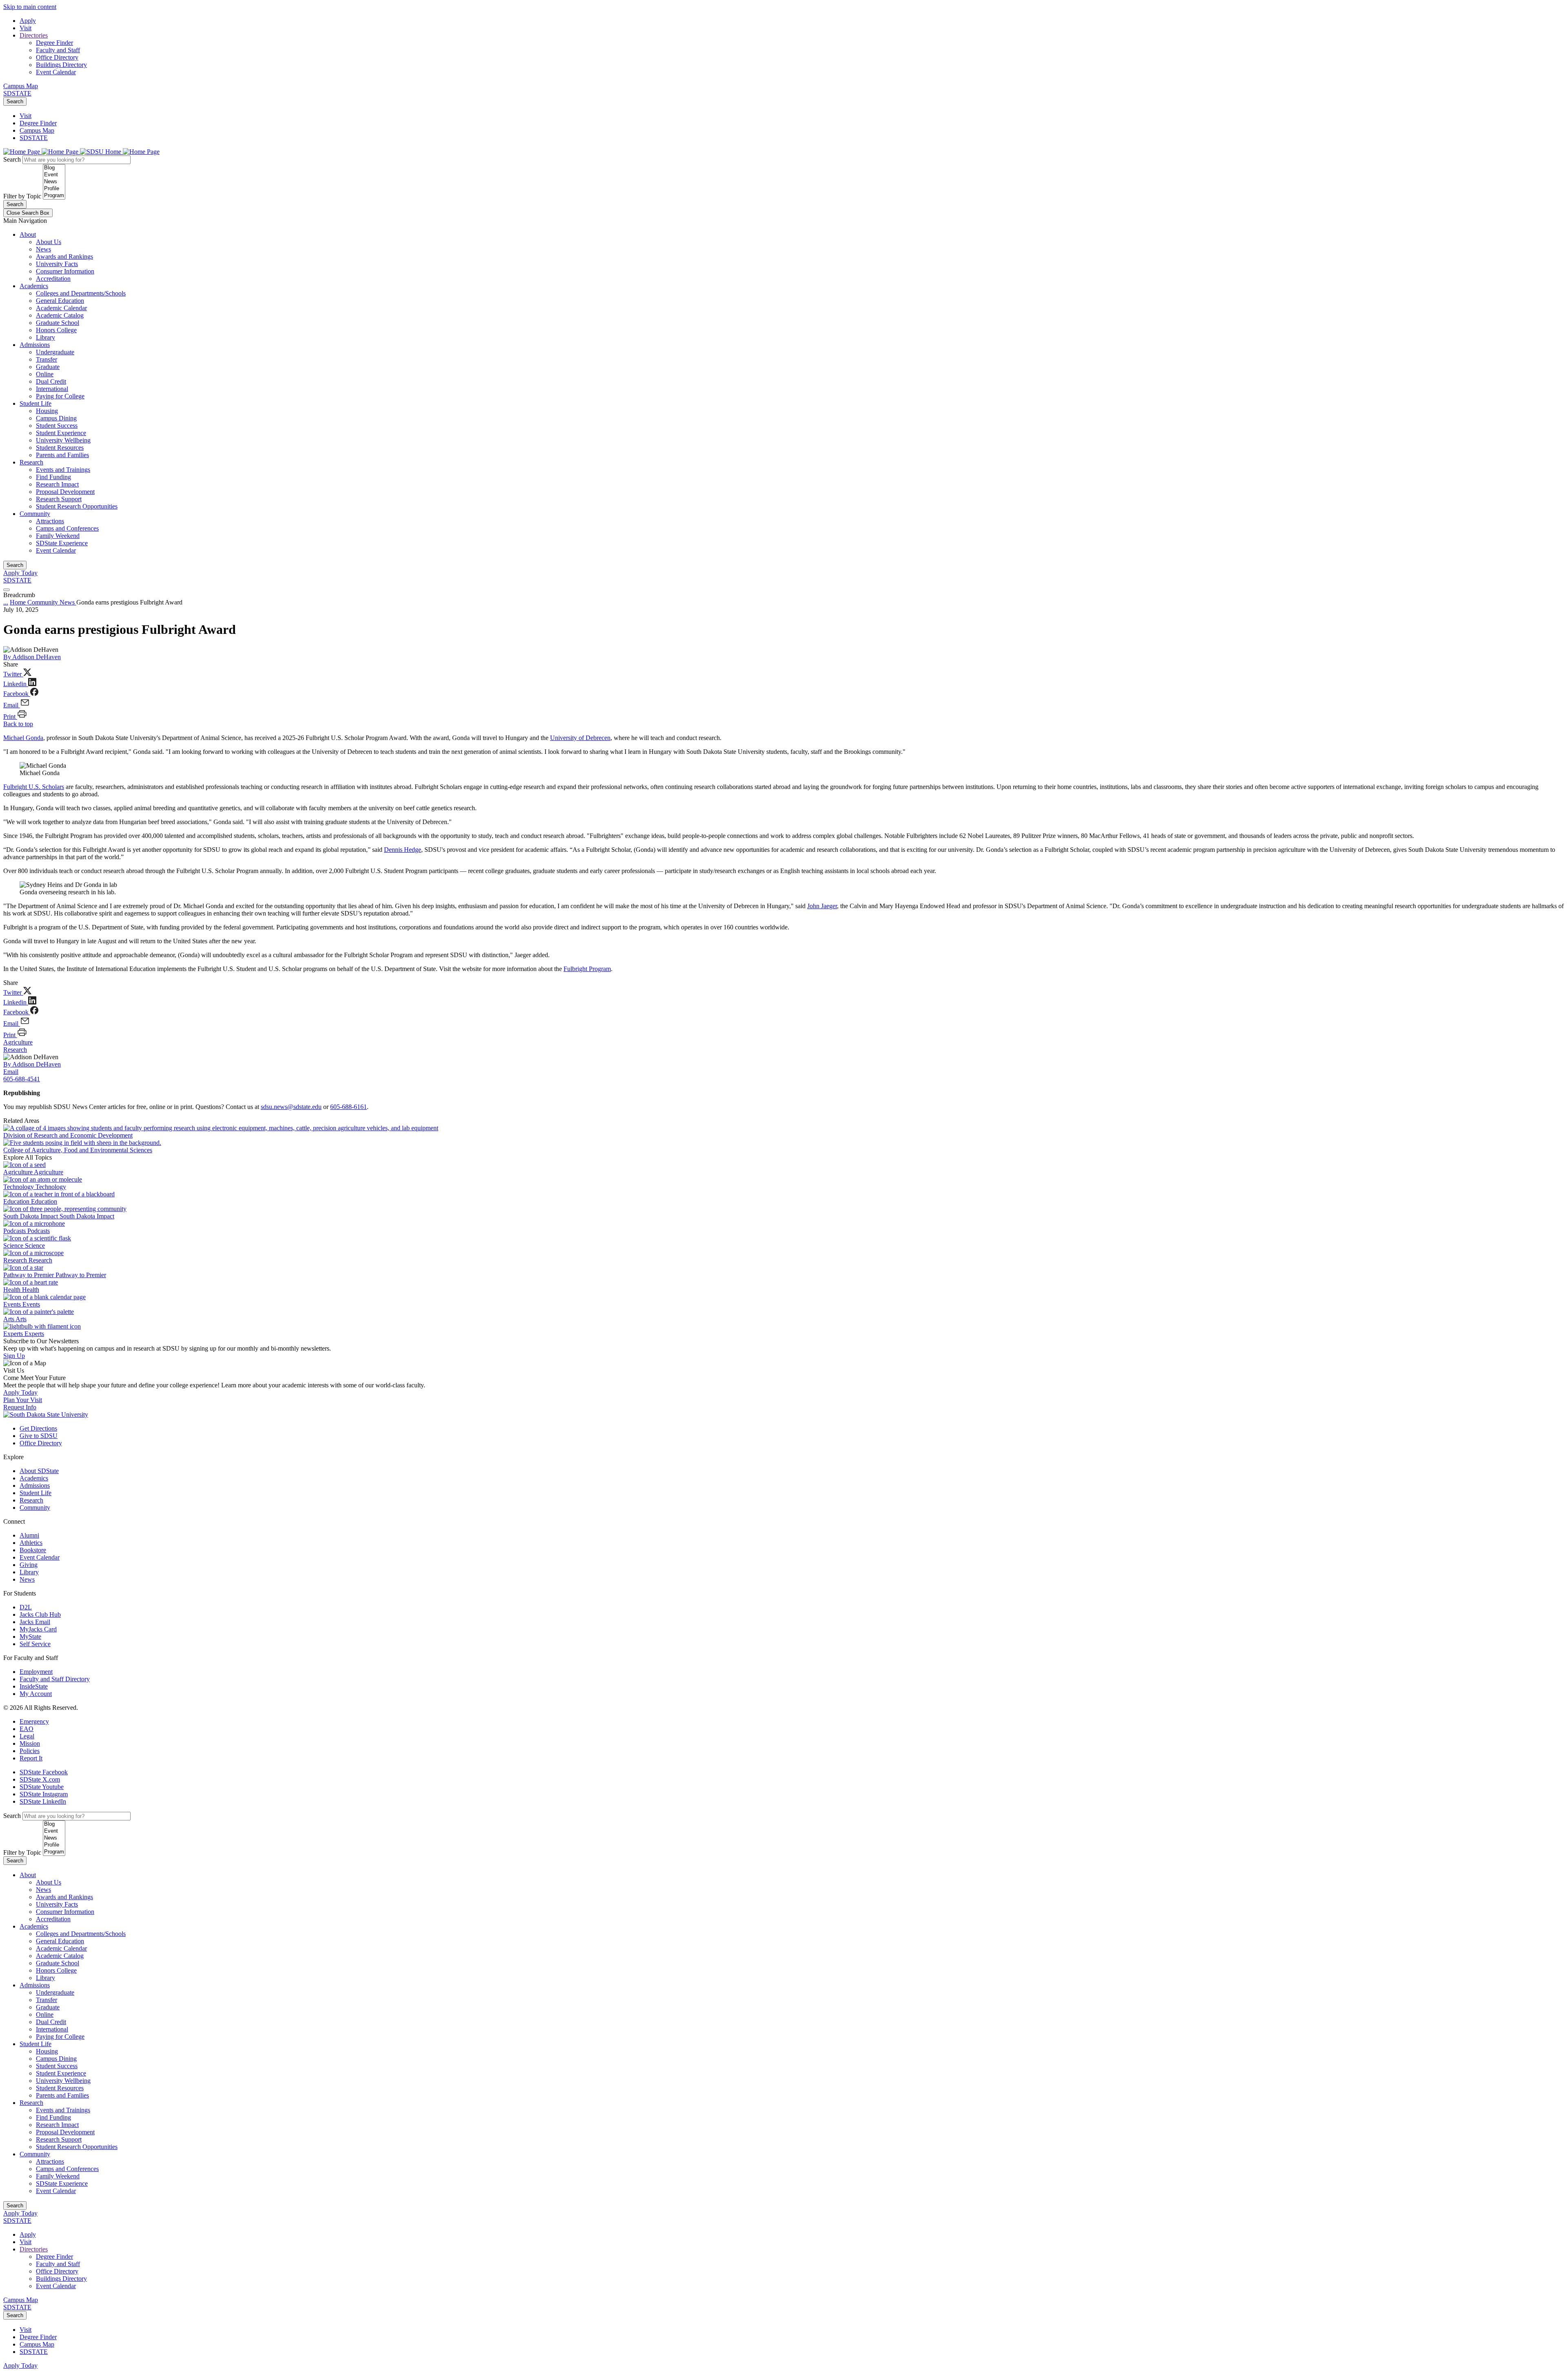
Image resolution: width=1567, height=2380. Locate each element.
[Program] (54, 196)
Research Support (59, 499)
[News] (54, 182)
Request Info (20, 1407)
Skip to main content (30, 7)
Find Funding (53, 477)
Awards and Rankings (64, 257)
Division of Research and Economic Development (68, 1135)
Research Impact (57, 484)
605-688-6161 (348, 1107)
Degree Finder (54, 43)
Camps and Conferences (67, 528)
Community (35, 514)
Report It (31, 1758)
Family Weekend (58, 536)
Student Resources (60, 448)
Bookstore (33, 1550)
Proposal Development (65, 492)
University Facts (57, 264)
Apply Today (20, 573)
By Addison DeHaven (32, 657)
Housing (47, 411)
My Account (36, 1694)
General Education (60, 301)
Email (11, 1072)
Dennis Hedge (403, 850)
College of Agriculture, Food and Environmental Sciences (78, 1150)
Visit (26, 28)
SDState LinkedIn (43, 1801)
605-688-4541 (22, 1079)
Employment (36, 1672)
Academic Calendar (61, 308)
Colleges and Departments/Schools (81, 293)
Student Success (57, 426)
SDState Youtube (42, 1787)
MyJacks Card (38, 1629)
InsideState (34, 1686)
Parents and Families (62, 455)
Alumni (29, 1535)
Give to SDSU (39, 1436)
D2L (26, 1607)
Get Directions (38, 1428)
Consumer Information (65, 271)
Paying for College (60, 396)
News (43, 249)
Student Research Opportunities (77, 506)
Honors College (56, 330)
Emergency (34, 1721)
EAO (27, 1729)
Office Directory (57, 57)
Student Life (36, 403)
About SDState (39, 1471)
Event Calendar (56, 72)
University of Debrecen (580, 738)
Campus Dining (56, 418)
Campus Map (21, 86)
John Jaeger (822, 906)
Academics (34, 286)
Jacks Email (35, 1622)
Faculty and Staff (58, 50)
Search (15, 101)
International (52, 389)
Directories (34, 35)
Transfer (47, 359)
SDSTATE (17, 93)
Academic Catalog (60, 315)
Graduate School (58, 323)
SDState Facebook (44, 1772)
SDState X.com (40, 1779)
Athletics (31, 1543)
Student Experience (61, 433)
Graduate (48, 367)
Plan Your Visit (23, 1400)
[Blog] (54, 168)
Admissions (35, 345)
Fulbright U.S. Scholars (34, 787)
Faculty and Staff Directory (55, 1679)
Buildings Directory (61, 65)
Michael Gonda (23, 738)
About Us (49, 242)
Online (45, 374)
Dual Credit (51, 381)
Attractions (50, 521)
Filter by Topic (22, 196)
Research (31, 462)
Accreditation (53, 279)
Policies (30, 1751)
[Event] (54, 175)
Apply (28, 21)
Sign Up (14, 1356)
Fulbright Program (587, 969)
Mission (30, 1743)
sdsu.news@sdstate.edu (291, 1107)
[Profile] (54, 189)
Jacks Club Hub (40, 1614)
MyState (30, 1637)
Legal (27, 1736)
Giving (29, 1565)
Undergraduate (55, 352)
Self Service (35, 1644)
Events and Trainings (63, 470)
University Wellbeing (63, 440)
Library (46, 337)
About (28, 234)
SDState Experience (62, 543)
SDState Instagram (44, 1794)
